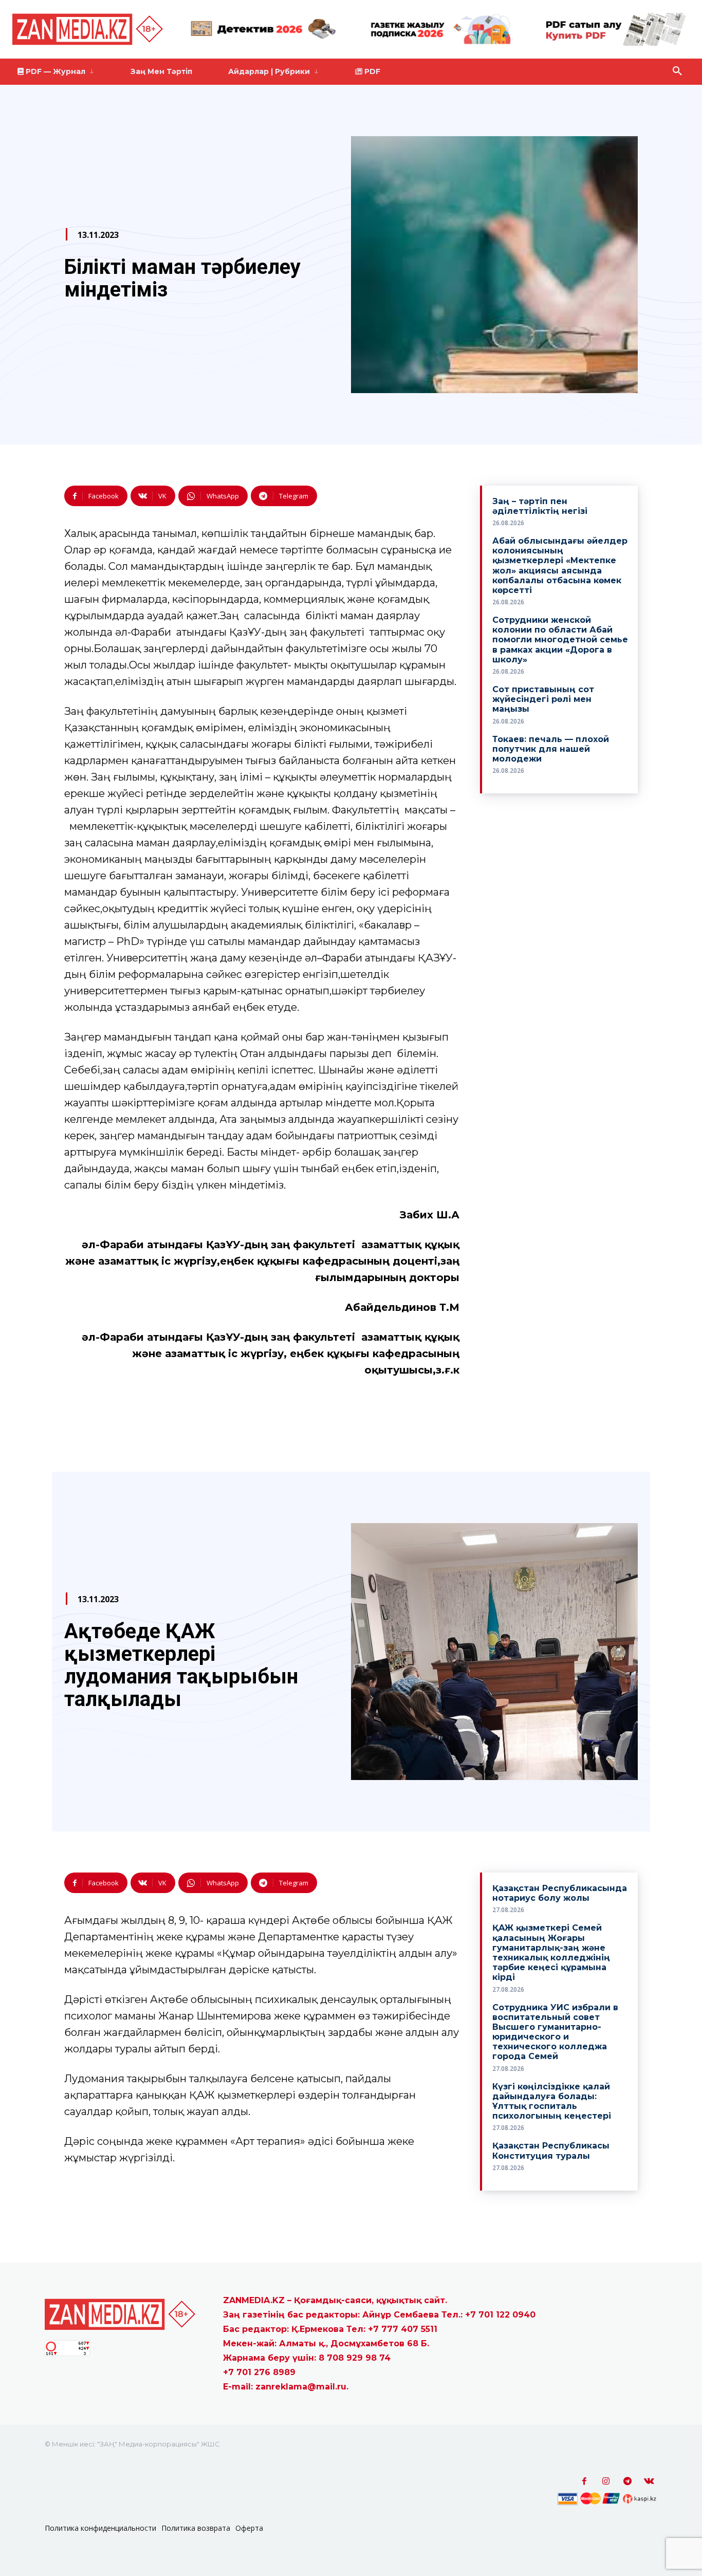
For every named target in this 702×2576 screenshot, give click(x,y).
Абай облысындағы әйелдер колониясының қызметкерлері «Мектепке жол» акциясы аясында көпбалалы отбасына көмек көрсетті (560, 566)
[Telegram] (627, 2481)
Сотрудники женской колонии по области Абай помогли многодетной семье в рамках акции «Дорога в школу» (560, 640)
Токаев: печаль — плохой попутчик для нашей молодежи (551, 749)
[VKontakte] (649, 2481)
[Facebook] (584, 2481)
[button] (677, 71)
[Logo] (89, 29)
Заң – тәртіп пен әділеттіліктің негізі (540, 506)
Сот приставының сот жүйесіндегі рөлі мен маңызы (543, 699)
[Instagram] (606, 2481)
